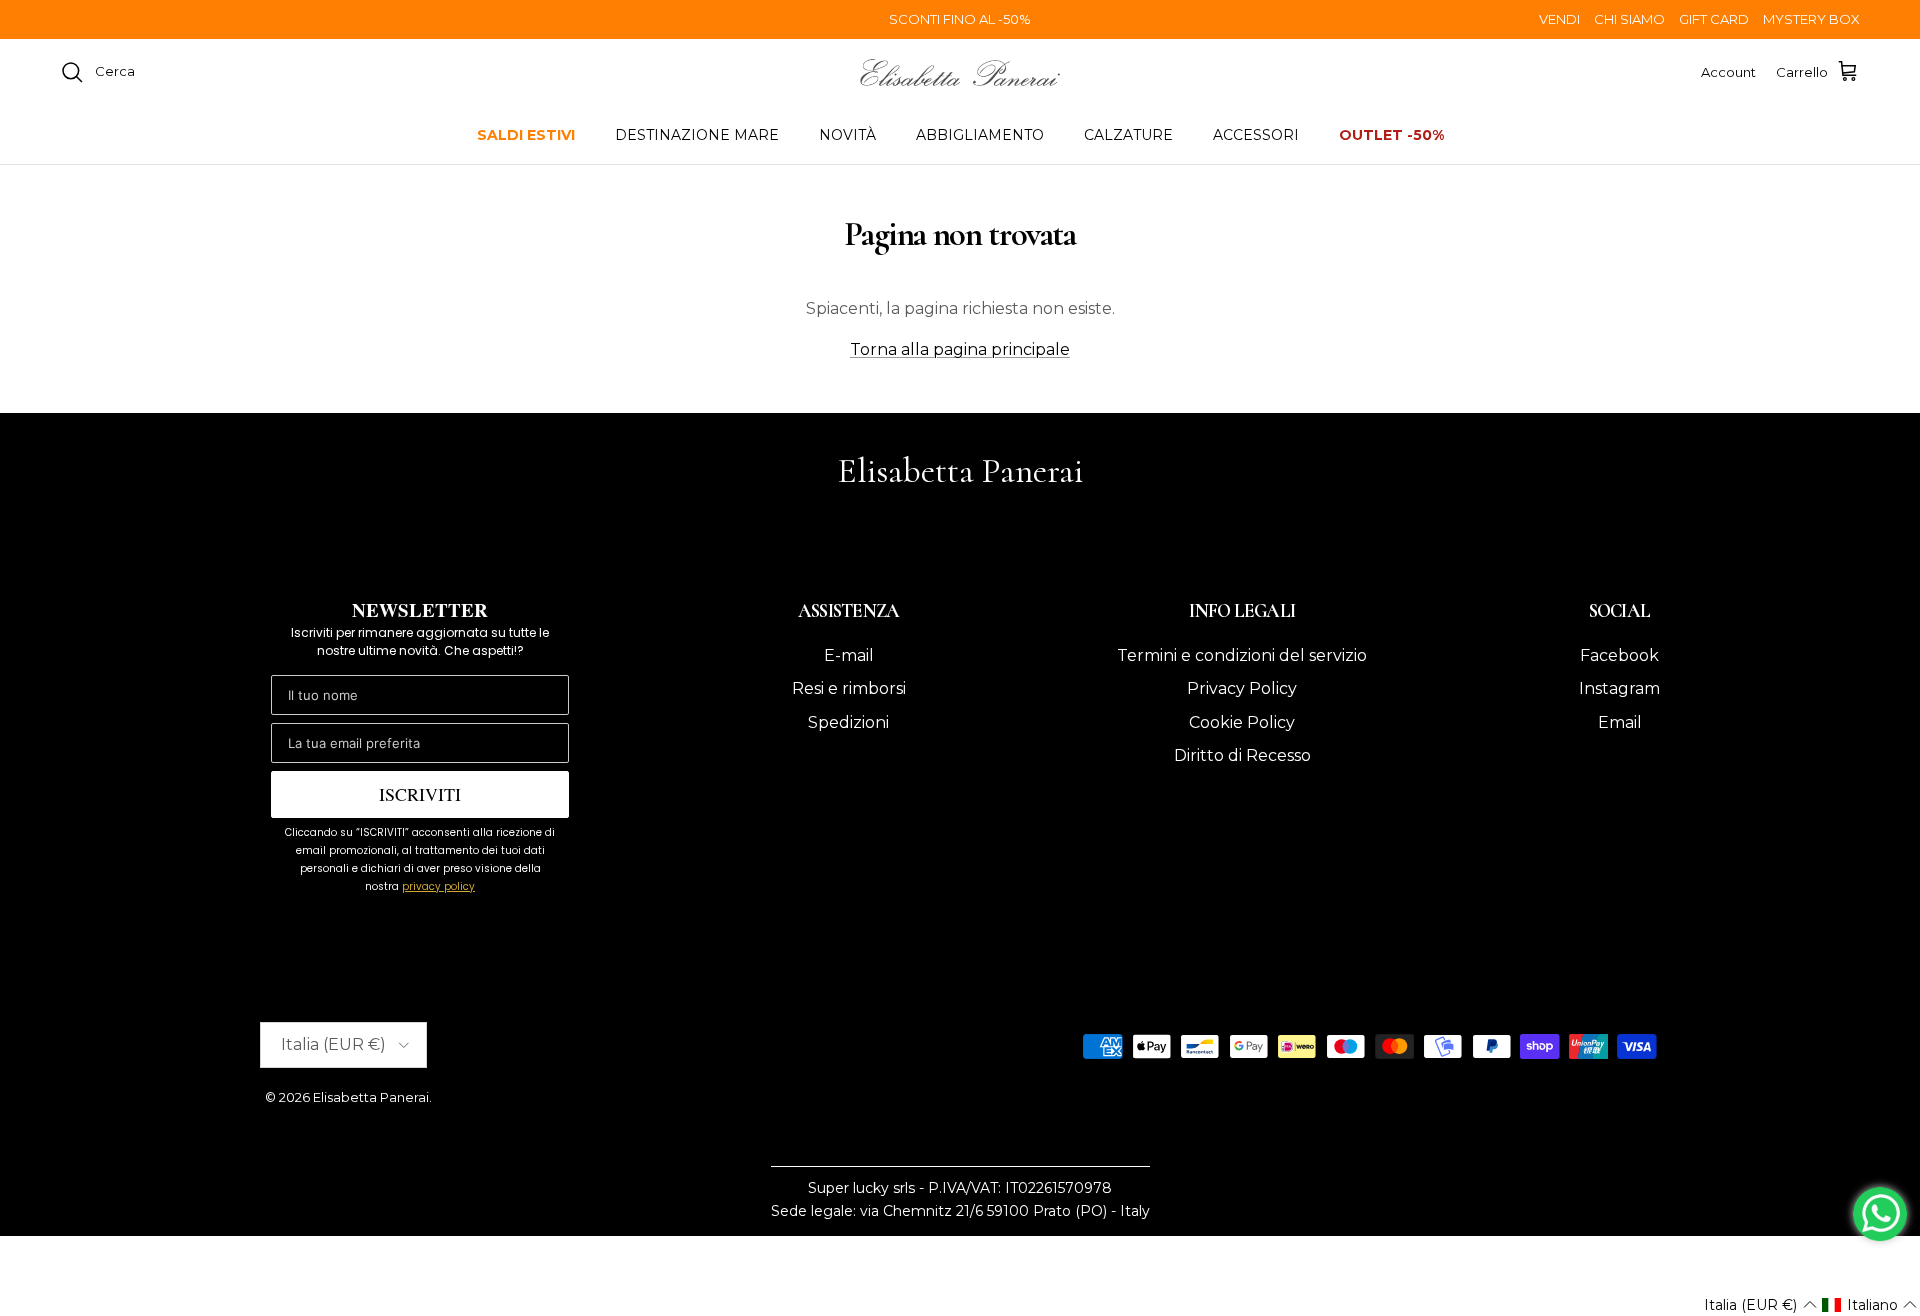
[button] (1760, 1305)
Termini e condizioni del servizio (1242, 655)
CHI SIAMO (1629, 19)
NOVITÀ (847, 135)
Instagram (1619, 688)
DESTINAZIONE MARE (697, 135)
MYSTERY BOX (1811, 19)
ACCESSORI (1256, 135)
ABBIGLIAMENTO (980, 135)
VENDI (1559, 19)
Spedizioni (848, 722)
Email (1620, 722)
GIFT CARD (1714, 19)
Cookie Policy (1242, 722)
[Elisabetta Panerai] (960, 72)
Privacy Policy (1242, 688)
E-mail (849, 655)
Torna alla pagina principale (960, 349)
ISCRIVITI (420, 794)
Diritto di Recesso (1242, 755)
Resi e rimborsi (849, 688)
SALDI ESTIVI (526, 135)
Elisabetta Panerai (371, 1097)
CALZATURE (1128, 135)
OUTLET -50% (1391, 135)
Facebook (1619, 655)
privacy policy (438, 886)
